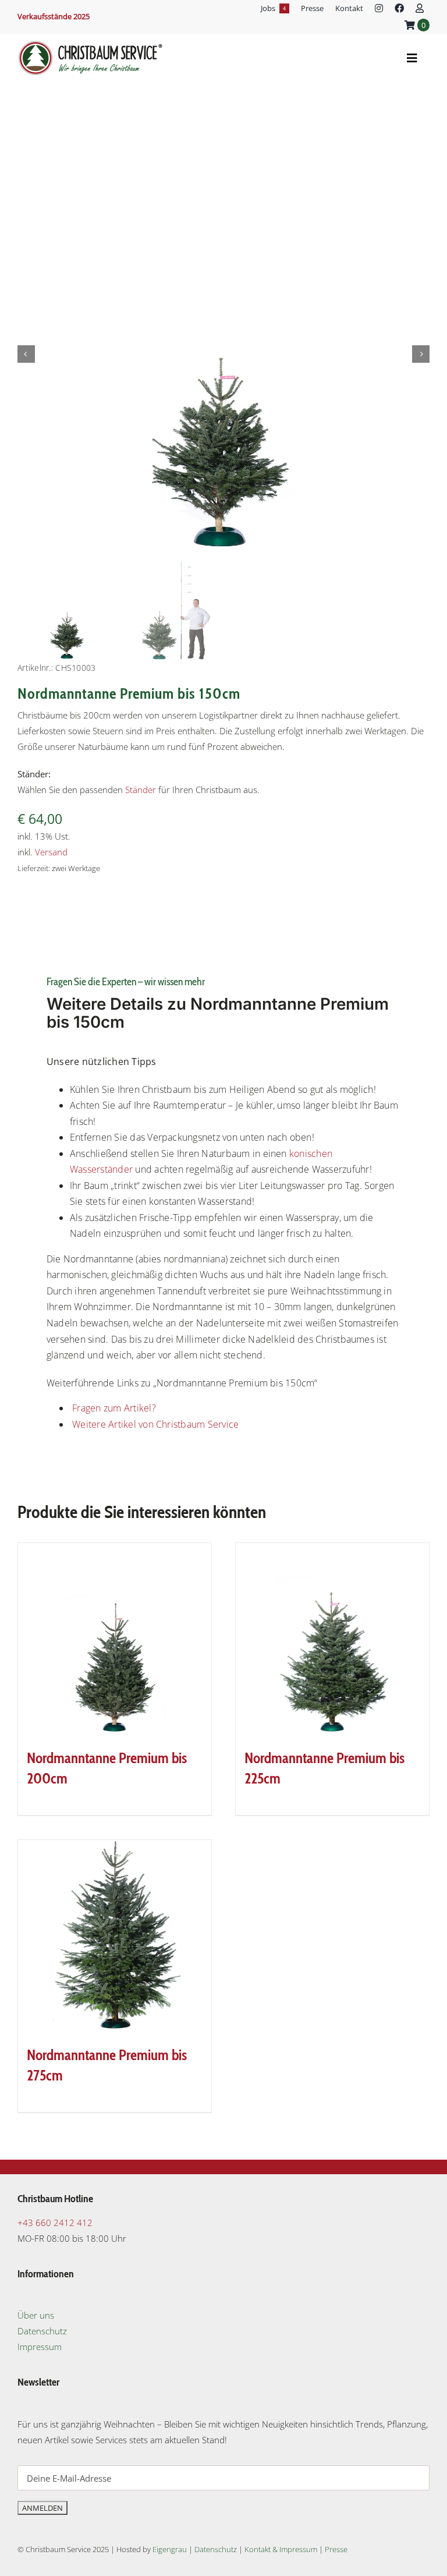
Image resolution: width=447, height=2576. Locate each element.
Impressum (40, 2347)
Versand (51, 852)
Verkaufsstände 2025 (54, 16)
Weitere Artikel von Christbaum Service (154, 1424)
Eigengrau (170, 2549)
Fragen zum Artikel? (113, 1408)
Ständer (141, 790)
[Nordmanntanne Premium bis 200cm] (115, 1640)
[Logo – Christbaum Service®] (90, 44)
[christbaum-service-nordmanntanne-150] (223, 354)
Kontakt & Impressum (281, 2549)
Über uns (36, 2315)
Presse (336, 2549)
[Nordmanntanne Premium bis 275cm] (115, 1937)
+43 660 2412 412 (55, 2223)
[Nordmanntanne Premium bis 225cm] (332, 1640)
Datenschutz (42, 2331)
